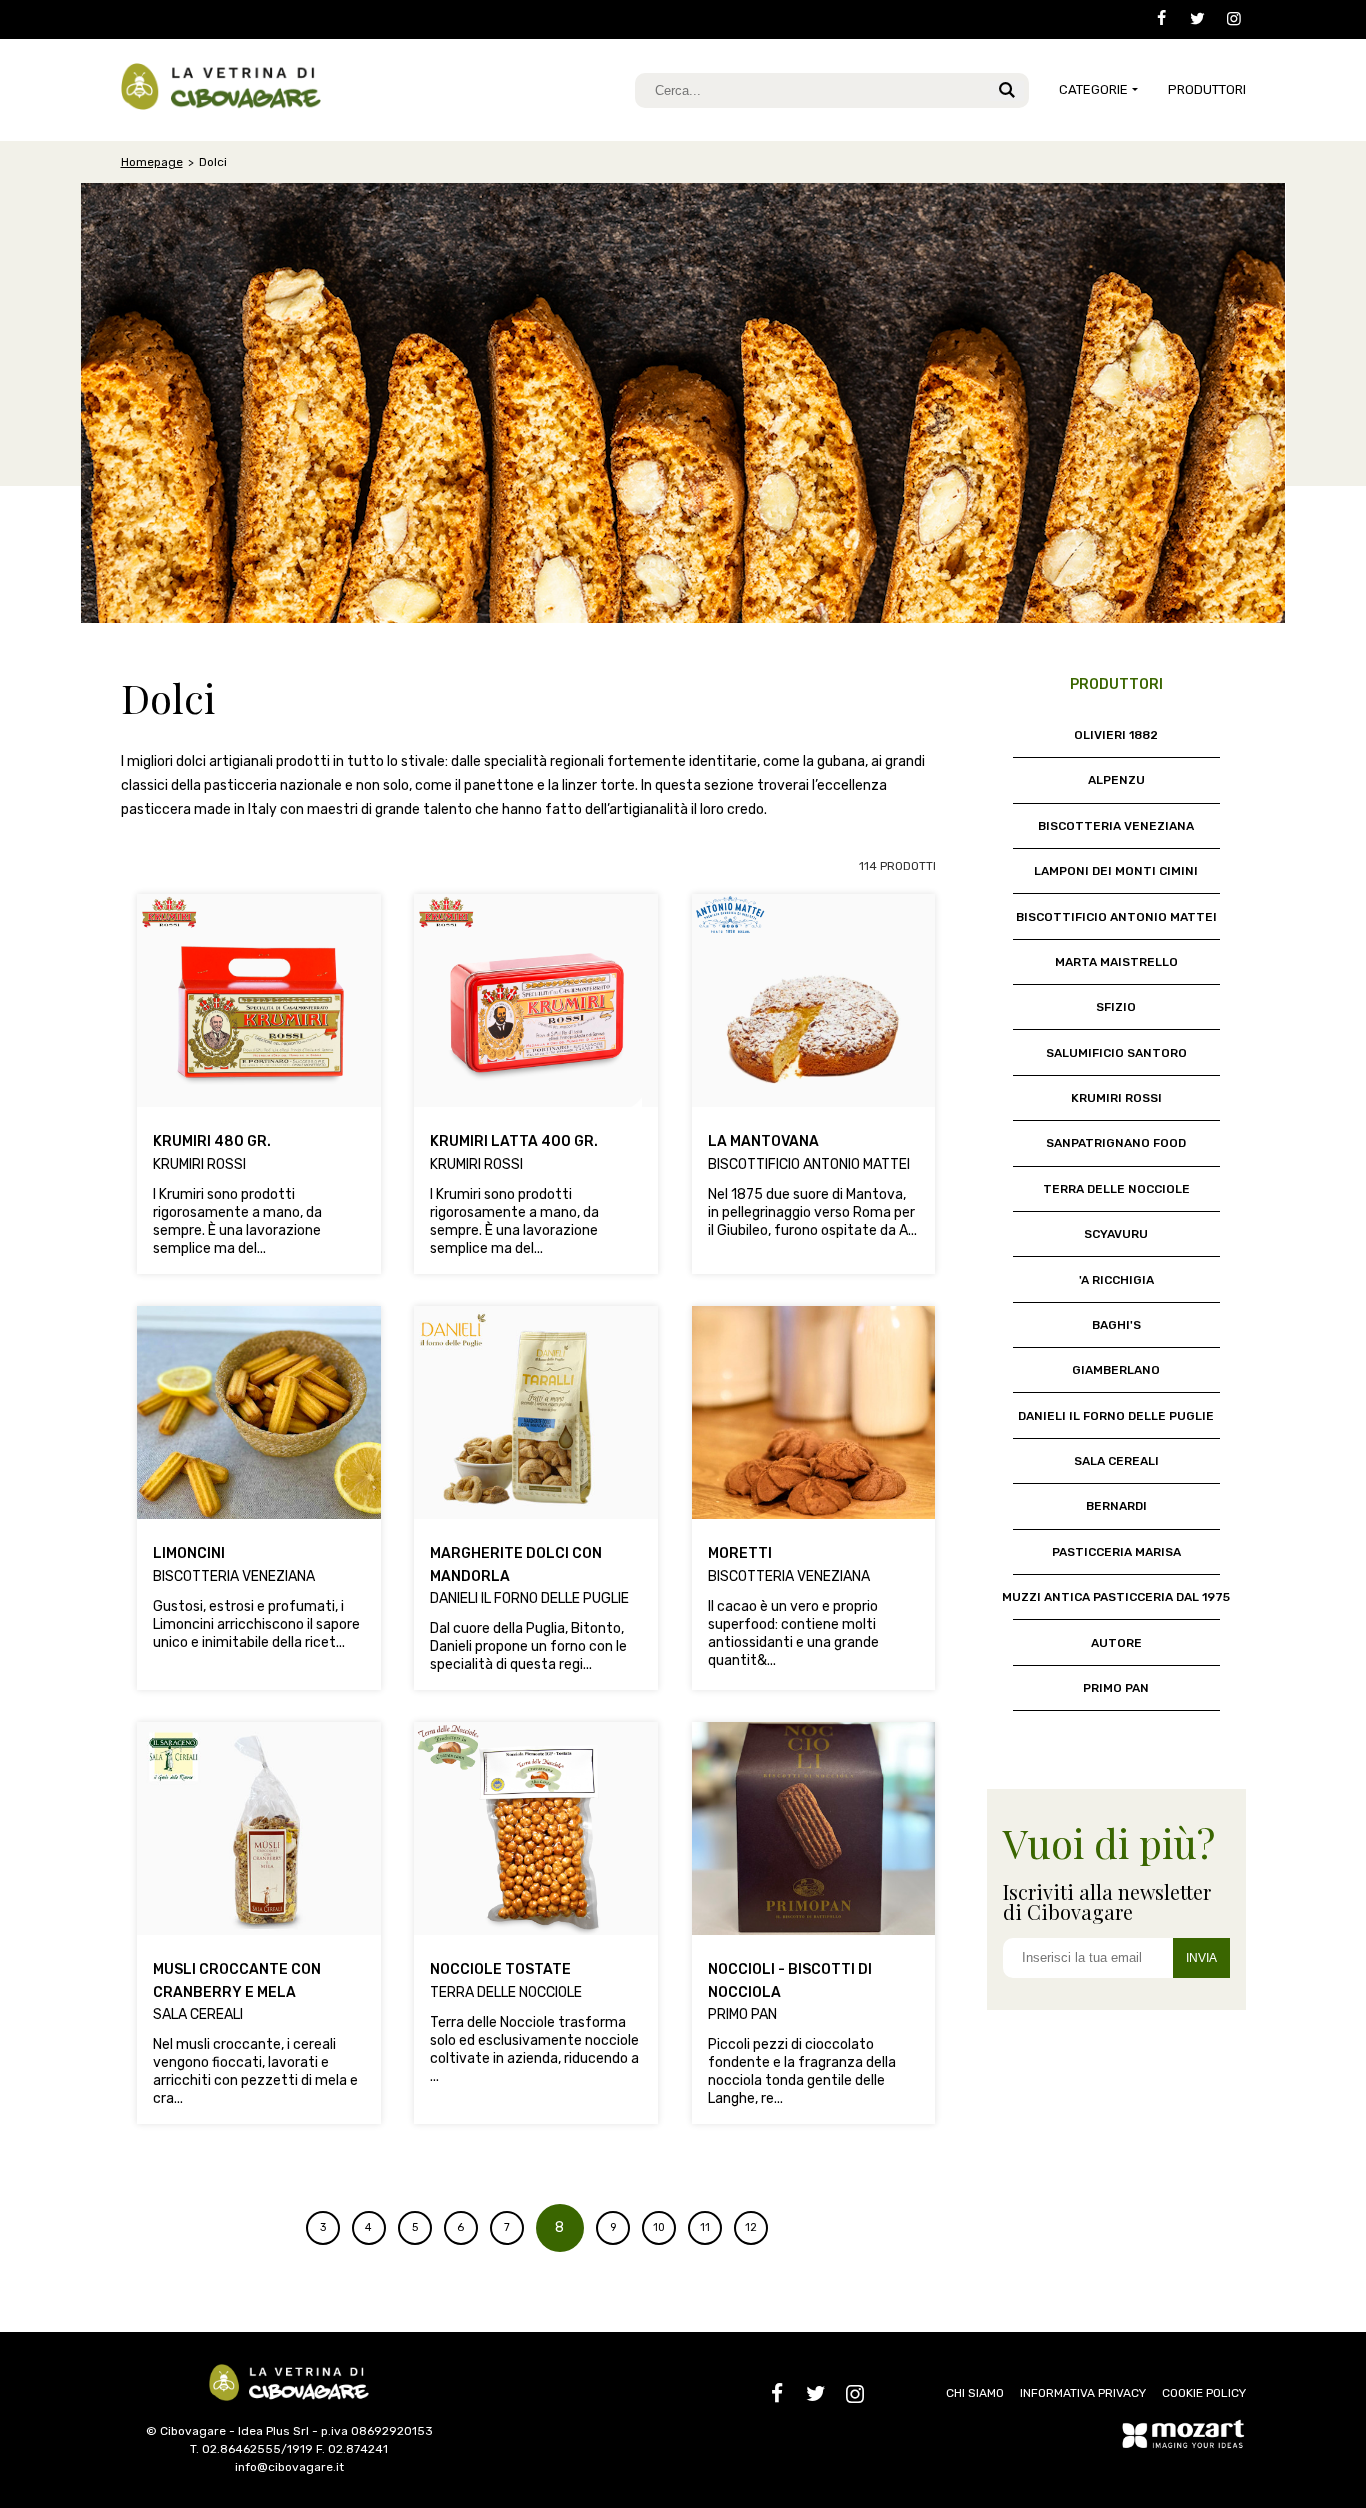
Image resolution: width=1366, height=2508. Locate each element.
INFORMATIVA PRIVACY (1083, 2393)
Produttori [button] (1207, 89)
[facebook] (1154, 19)
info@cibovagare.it (289, 2467)
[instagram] (1227, 19)
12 (751, 2227)
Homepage (152, 162)
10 (659, 2227)
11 (705, 2227)
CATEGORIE (1093, 89)
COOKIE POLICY (1204, 2393)
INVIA (1201, 1958)
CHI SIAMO (975, 2393)
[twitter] (1191, 19)
